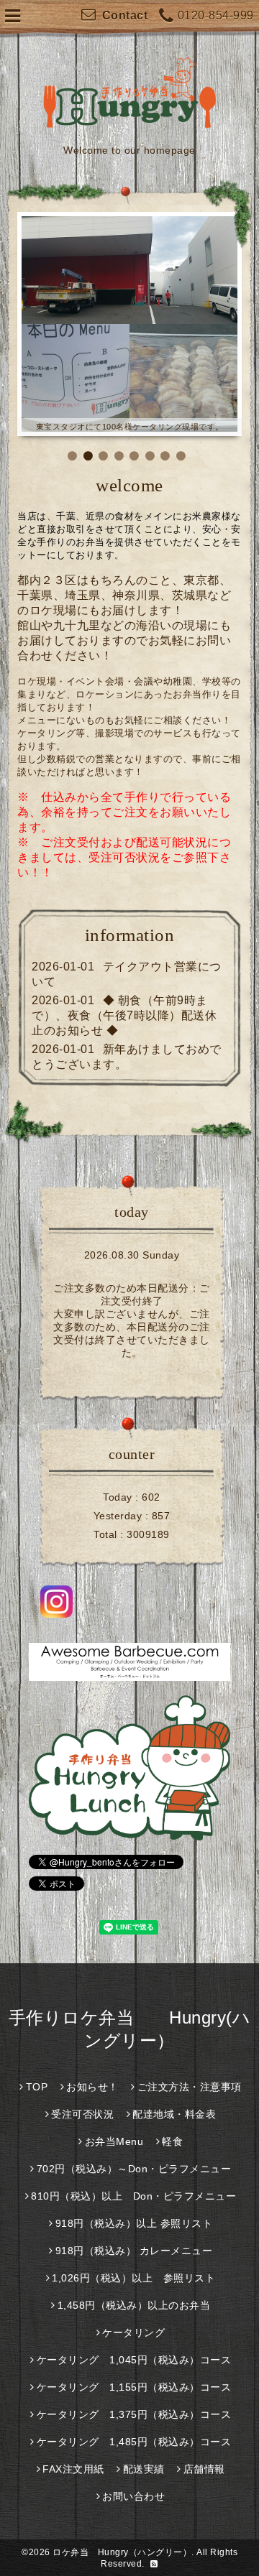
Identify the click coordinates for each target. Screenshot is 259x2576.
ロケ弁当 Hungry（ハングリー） (122, 2552)
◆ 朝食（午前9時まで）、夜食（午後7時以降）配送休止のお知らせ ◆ (124, 1015)
